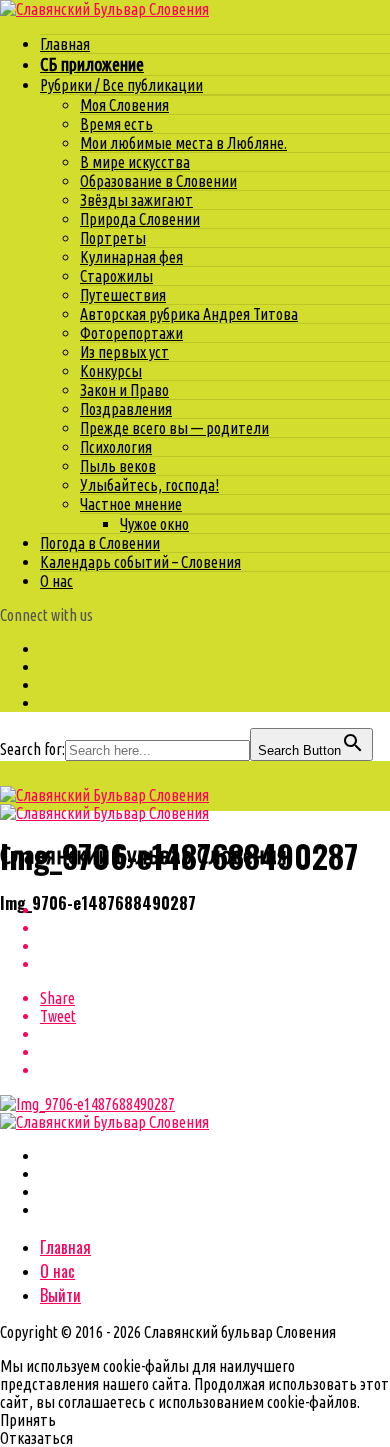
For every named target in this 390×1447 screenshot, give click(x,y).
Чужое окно (154, 524)
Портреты (113, 238)
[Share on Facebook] (215, 910)
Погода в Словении (100, 543)
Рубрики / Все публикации (121, 85)
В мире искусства (135, 162)
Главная (65, 44)
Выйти (60, 1295)
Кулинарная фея (131, 257)
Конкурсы (111, 371)
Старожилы (116, 276)
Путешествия (123, 295)
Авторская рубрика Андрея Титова (189, 314)
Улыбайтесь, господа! (149, 485)
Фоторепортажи (131, 333)
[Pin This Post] (215, 946)
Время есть (116, 124)
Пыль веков (118, 466)
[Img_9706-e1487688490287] (87, 1104)
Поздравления (126, 409)
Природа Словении (140, 219)
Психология (116, 447)
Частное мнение (131, 504)
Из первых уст (124, 352)
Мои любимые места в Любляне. (183, 143)
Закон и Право (124, 390)
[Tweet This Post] (215, 928)
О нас (56, 581)
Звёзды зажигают (136, 200)
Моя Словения (124, 105)
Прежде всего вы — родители (174, 428)
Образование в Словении (158, 181)
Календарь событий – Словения (140, 562)
